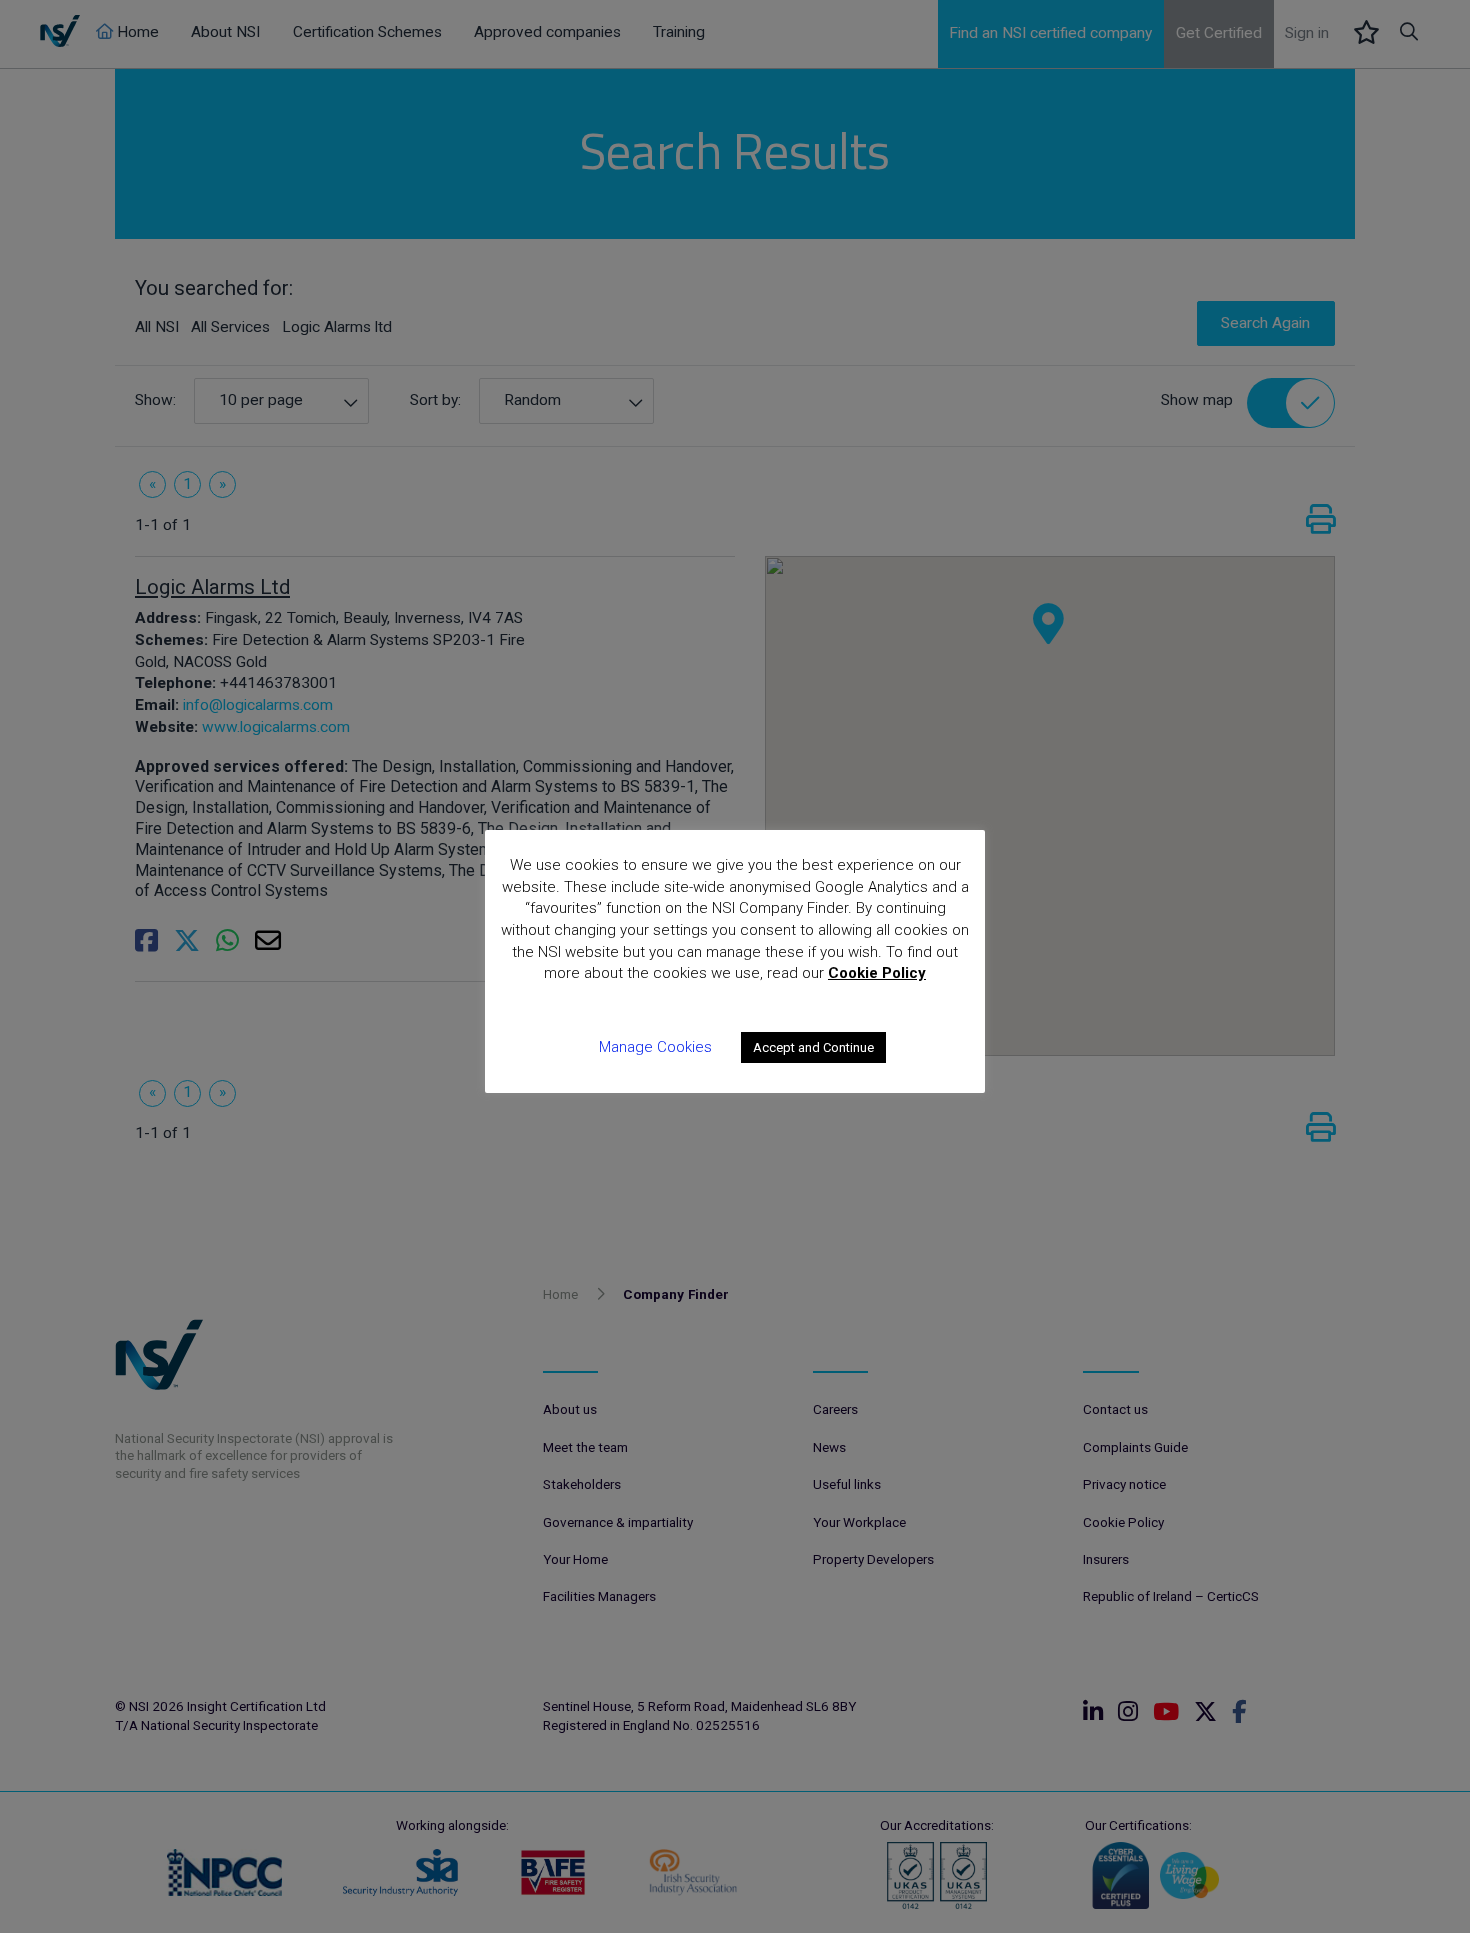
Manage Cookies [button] (655, 1047)
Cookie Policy (877, 973)
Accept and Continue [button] (813, 1047)
